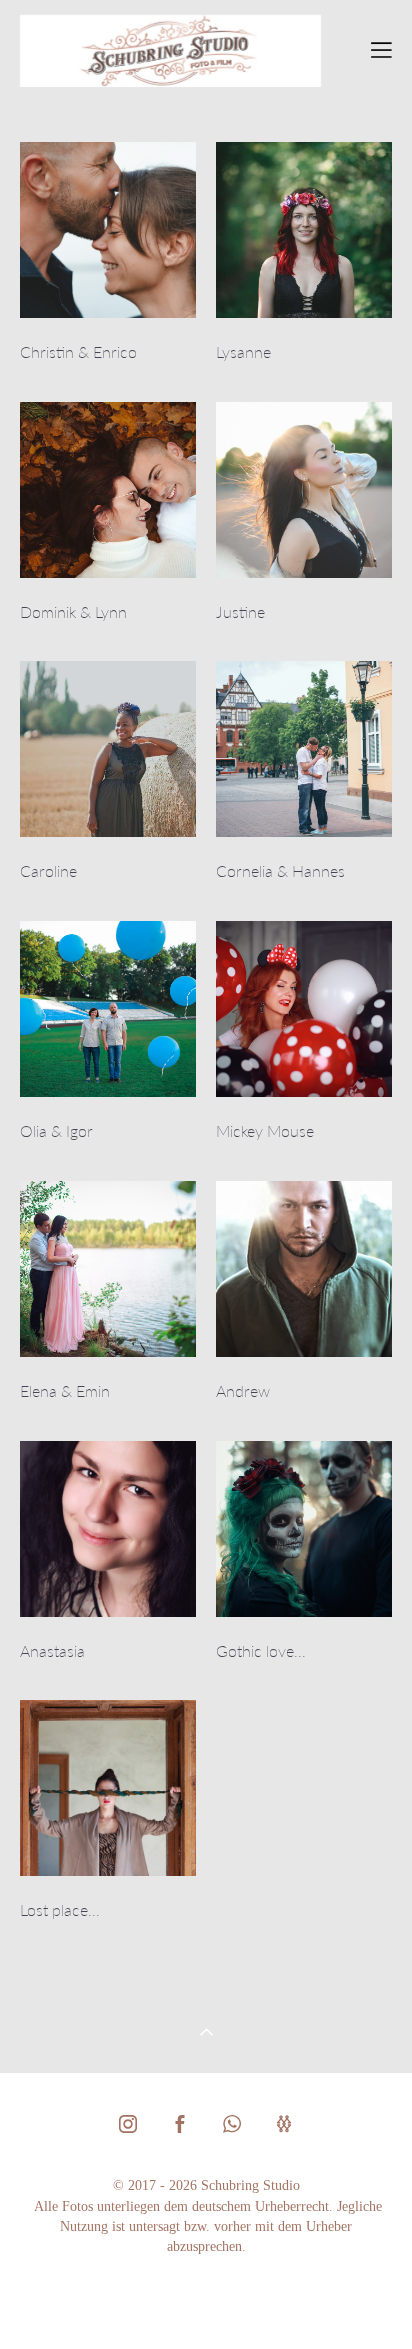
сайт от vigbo (206, 2301)
